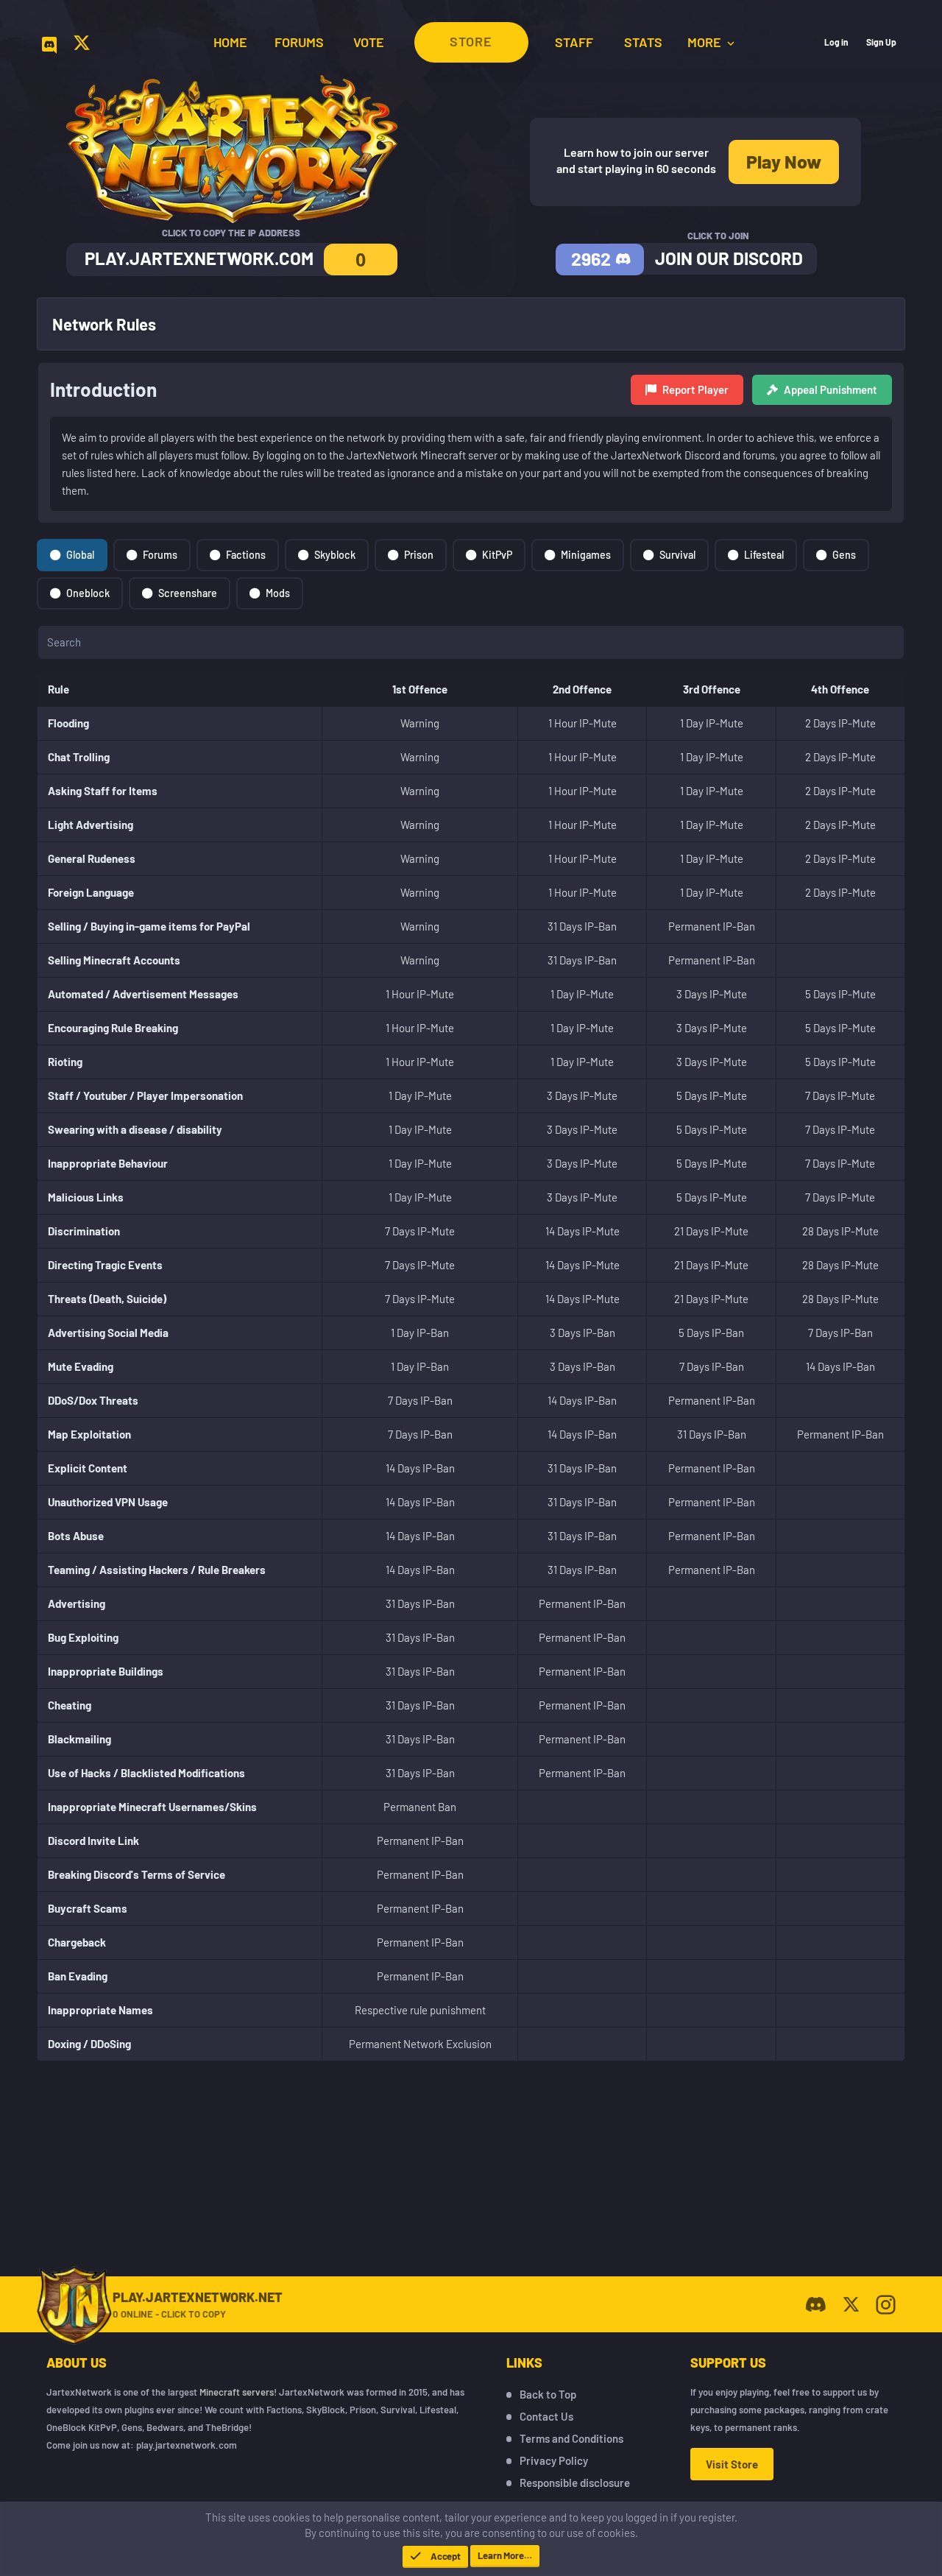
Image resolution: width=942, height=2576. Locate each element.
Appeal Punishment (831, 389)
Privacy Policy (554, 2460)
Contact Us (546, 2416)
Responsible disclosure (575, 2483)
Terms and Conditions (571, 2438)
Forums (299, 42)
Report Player (695, 389)
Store (471, 41)
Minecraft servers (237, 2392)
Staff (574, 42)
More (706, 42)
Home (230, 42)
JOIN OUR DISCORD (729, 258)
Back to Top (548, 2394)
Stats (643, 42)
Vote (369, 42)
